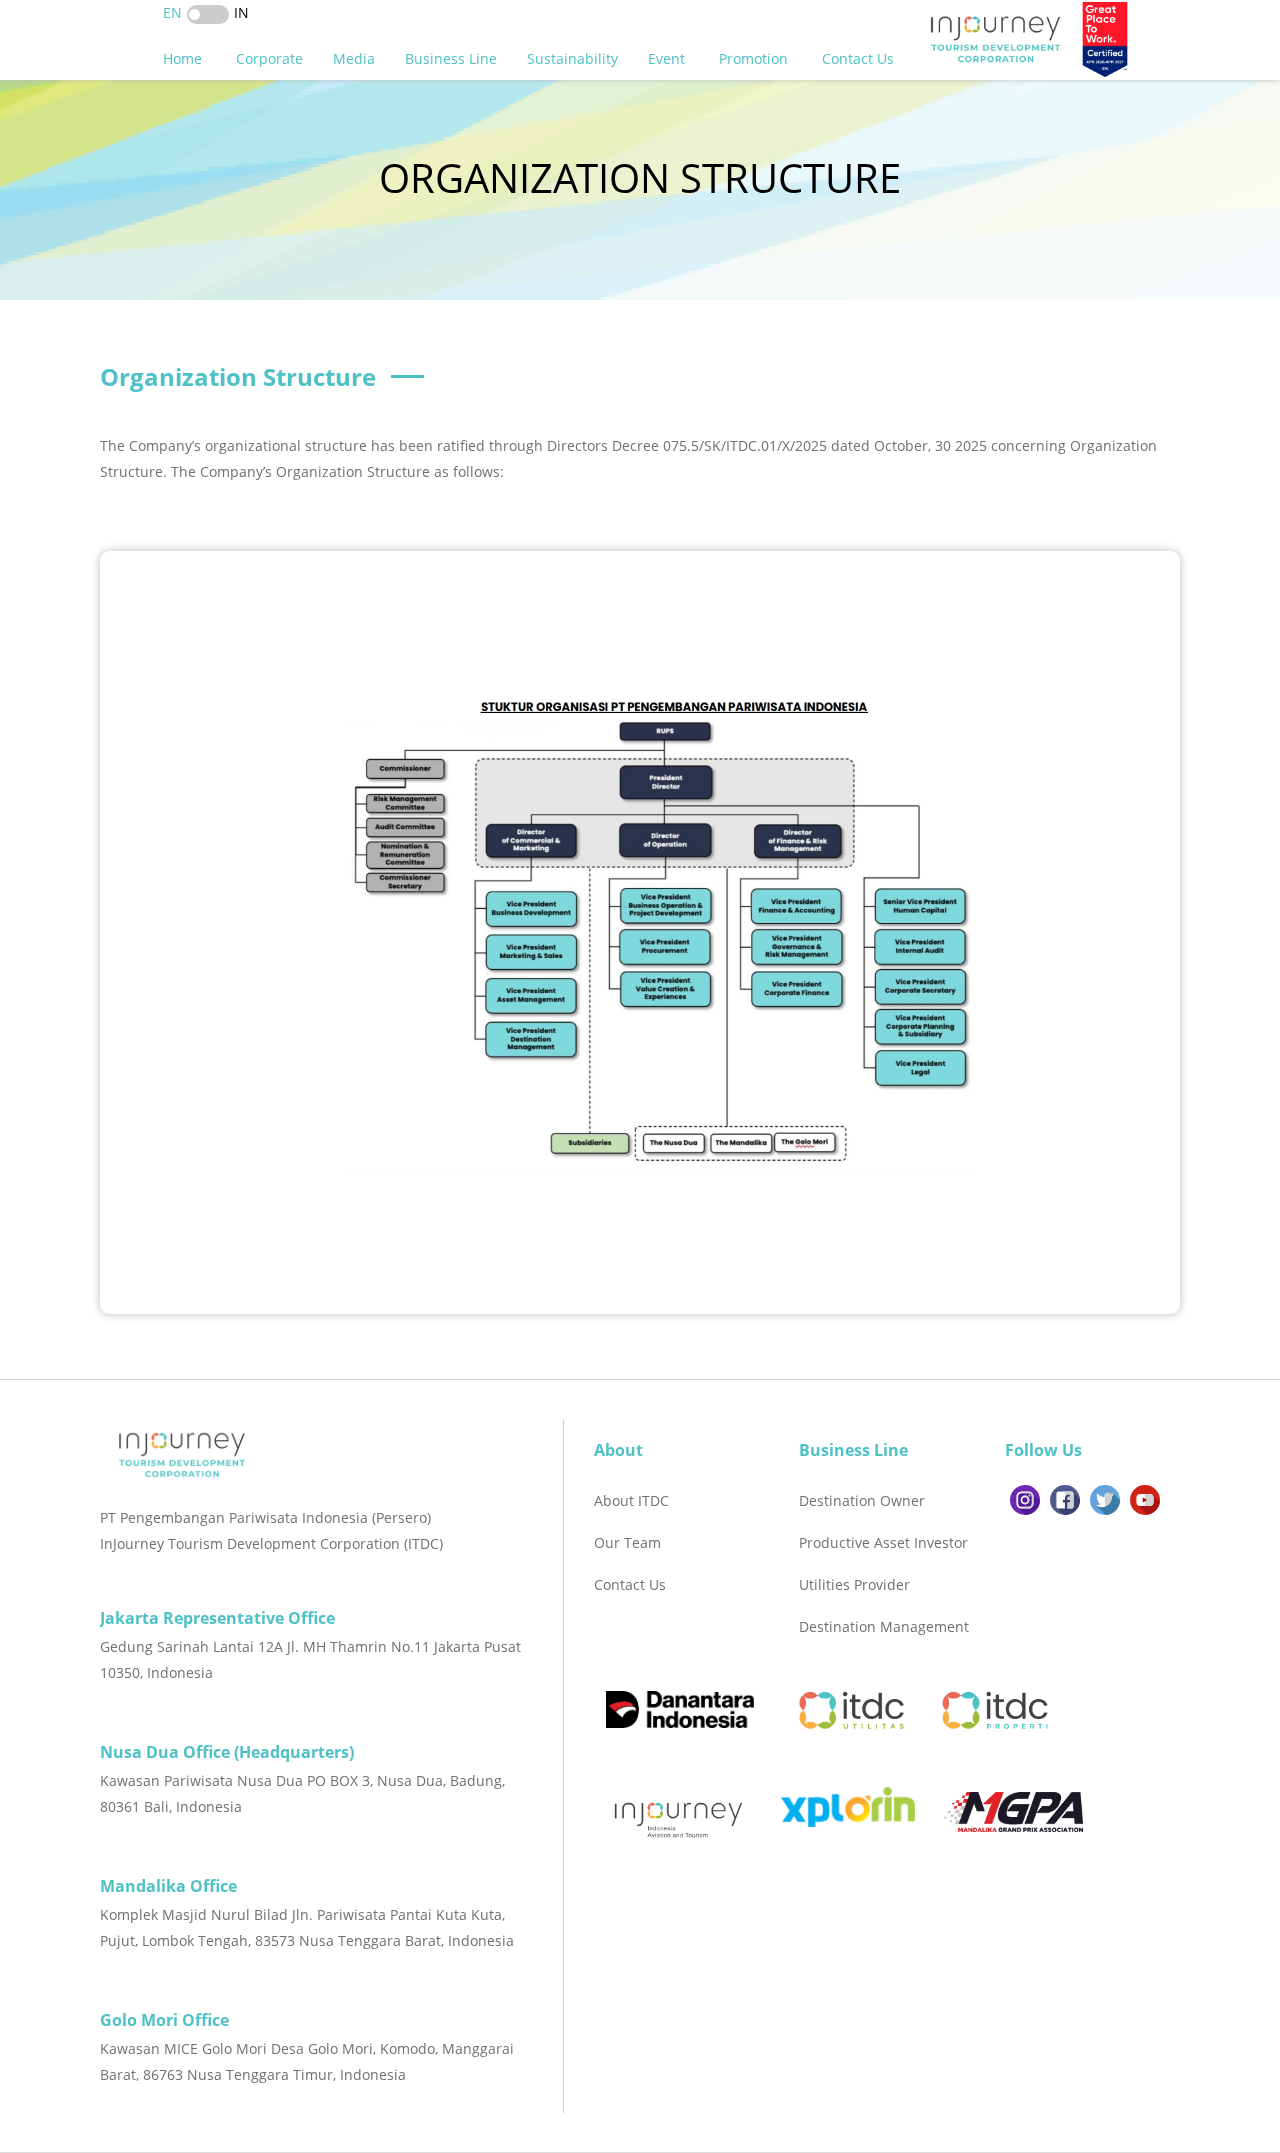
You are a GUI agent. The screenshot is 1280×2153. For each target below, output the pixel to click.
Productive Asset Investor (883, 1542)
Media (354, 58)
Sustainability (572, 58)
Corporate (269, 58)
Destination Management (884, 1626)
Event (668, 58)
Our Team (627, 1542)
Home (184, 58)
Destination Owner (862, 1500)
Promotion (755, 58)
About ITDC (631, 1500)
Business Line (451, 58)
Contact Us (860, 58)
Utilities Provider (854, 1584)
